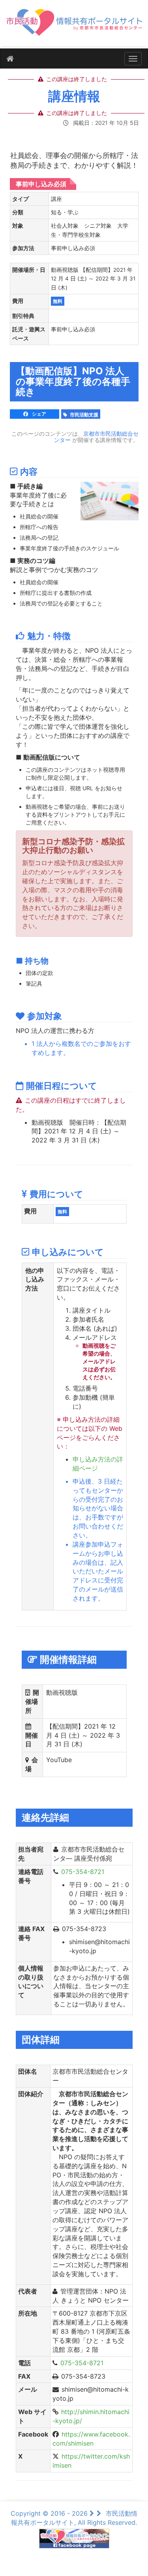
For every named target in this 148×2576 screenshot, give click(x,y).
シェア (38, 414)
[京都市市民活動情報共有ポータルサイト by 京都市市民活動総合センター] (74, 26)
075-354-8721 (83, 1872)
